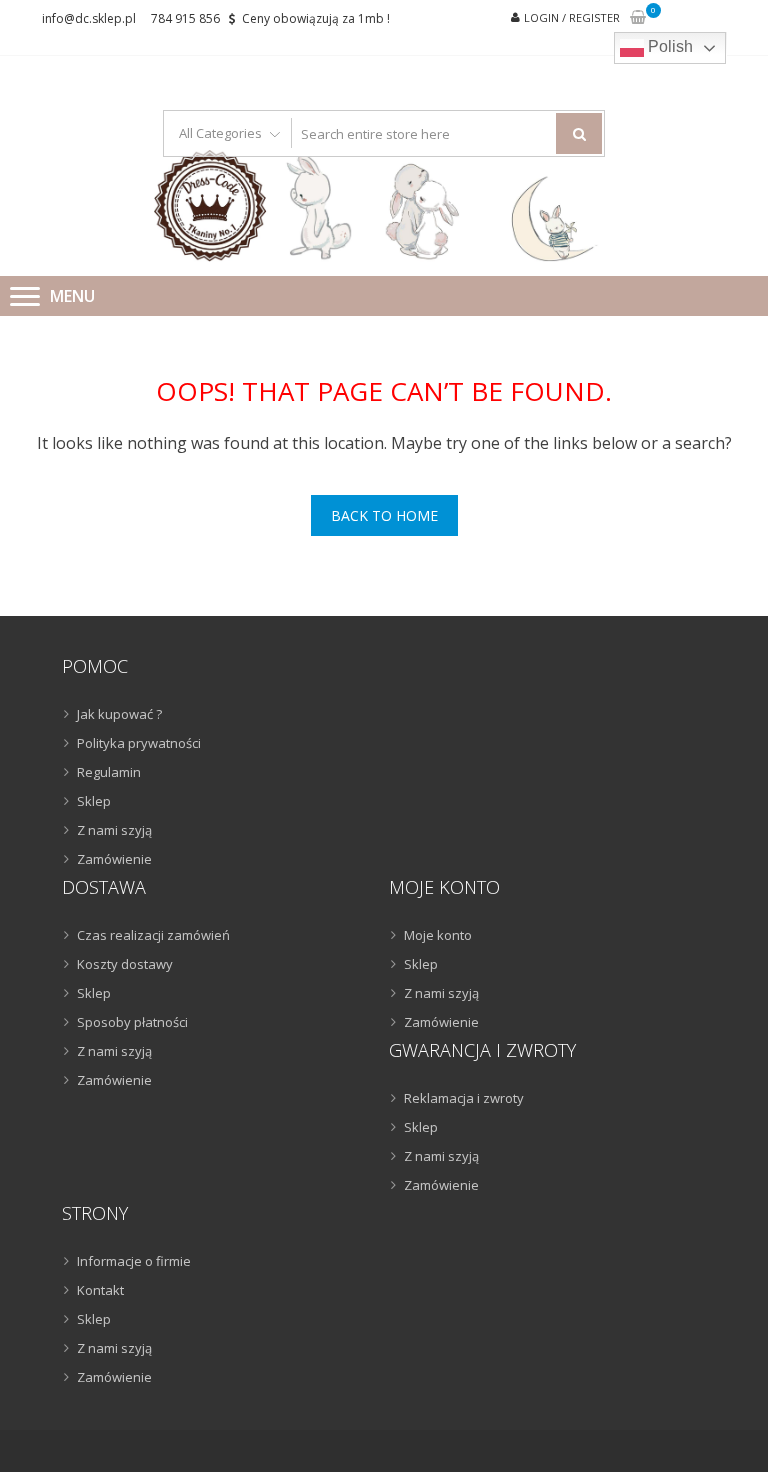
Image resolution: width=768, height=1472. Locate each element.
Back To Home (384, 515)
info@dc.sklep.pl (89, 18)
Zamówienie (114, 859)
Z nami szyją (114, 830)
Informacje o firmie (134, 1261)
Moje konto (438, 935)
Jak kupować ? (119, 714)
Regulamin (109, 772)
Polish (668, 46)
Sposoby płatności (132, 1022)
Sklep (94, 801)
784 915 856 (185, 18)
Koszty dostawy (125, 964)
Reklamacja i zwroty (464, 1098)
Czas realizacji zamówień (153, 935)
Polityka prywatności (139, 743)
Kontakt (100, 1290)
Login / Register (572, 17)
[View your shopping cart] (638, 18)
